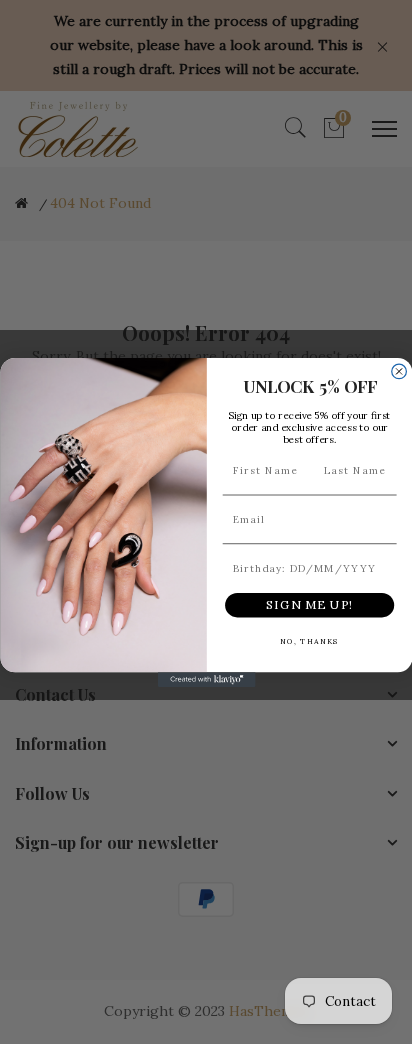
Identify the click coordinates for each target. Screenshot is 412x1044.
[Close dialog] (398, 371)
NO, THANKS (309, 640)
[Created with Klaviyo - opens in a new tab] (206, 679)
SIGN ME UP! (309, 604)
